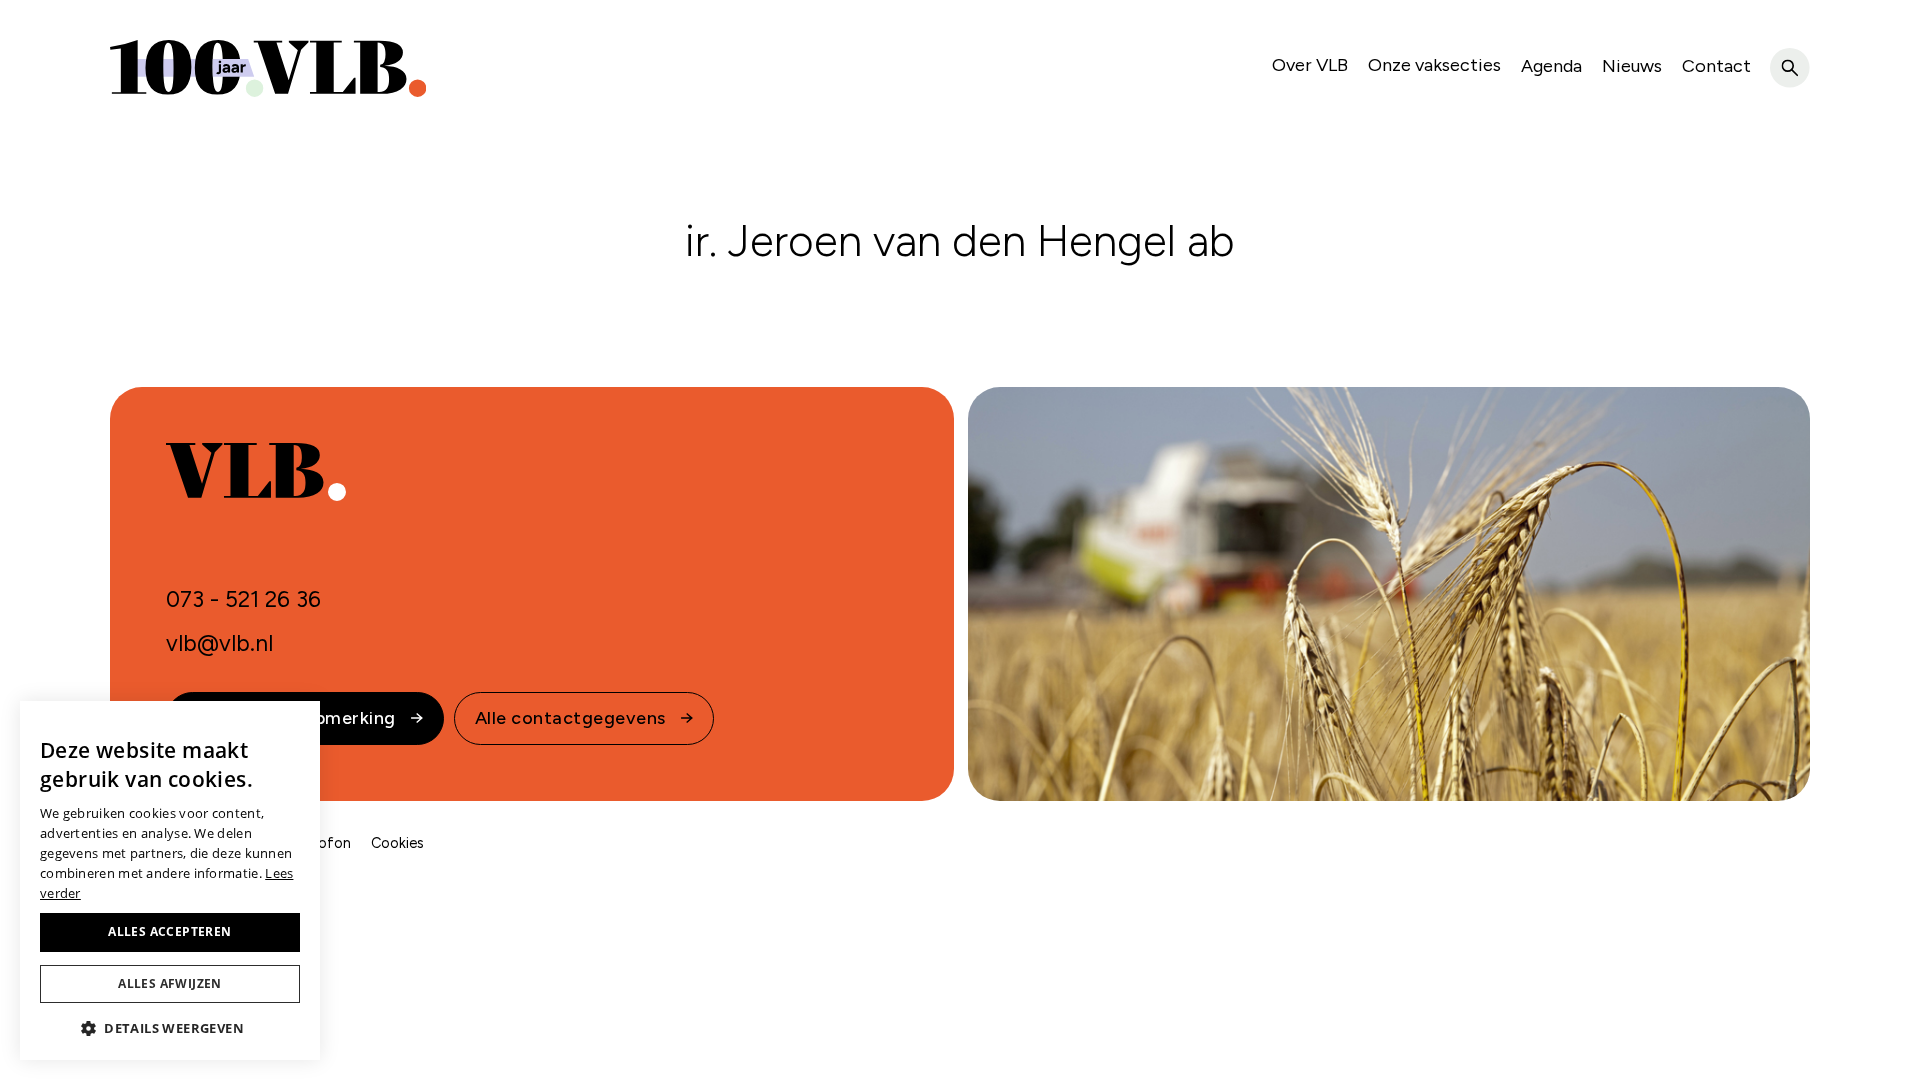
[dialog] (170, 880)
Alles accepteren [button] (169, 931)
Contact (1716, 66)
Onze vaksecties (1434, 65)
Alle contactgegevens (570, 718)
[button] (170, 1028)
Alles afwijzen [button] (170, 983)
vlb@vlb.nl (219, 643)
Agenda (1551, 66)
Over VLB (1310, 65)
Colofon (323, 843)
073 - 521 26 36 (243, 599)
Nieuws (1632, 66)
